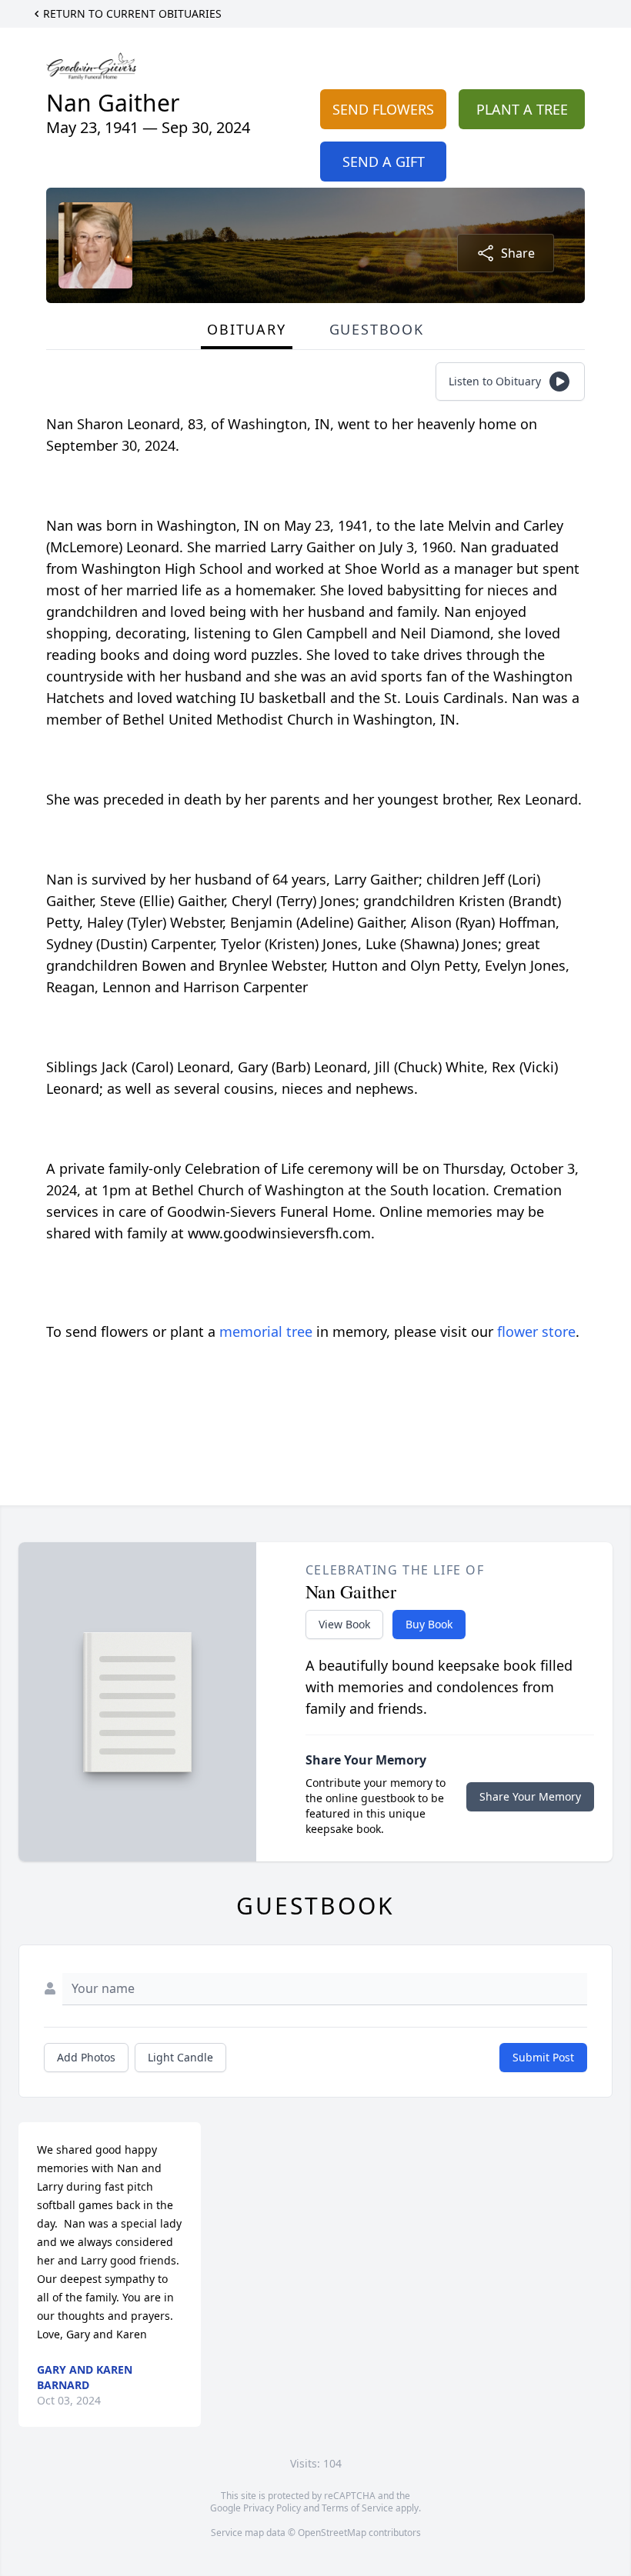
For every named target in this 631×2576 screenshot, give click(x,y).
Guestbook (377, 329)
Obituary (246, 329)
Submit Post (543, 2057)
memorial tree (266, 1331)
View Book (344, 1624)
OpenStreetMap (332, 2533)
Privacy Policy (272, 2508)
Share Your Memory (530, 1796)
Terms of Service (357, 2508)
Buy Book (429, 1624)
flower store (536, 1331)
